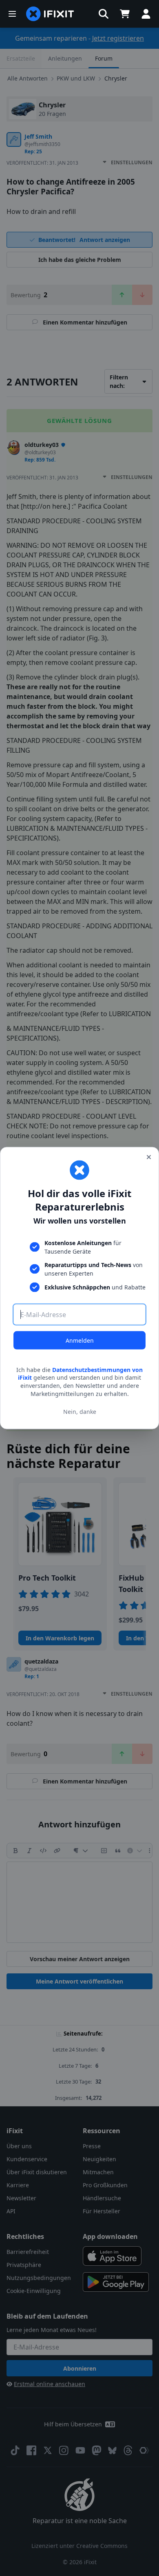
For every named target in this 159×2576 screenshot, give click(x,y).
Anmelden (80, 1340)
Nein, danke (80, 1412)
